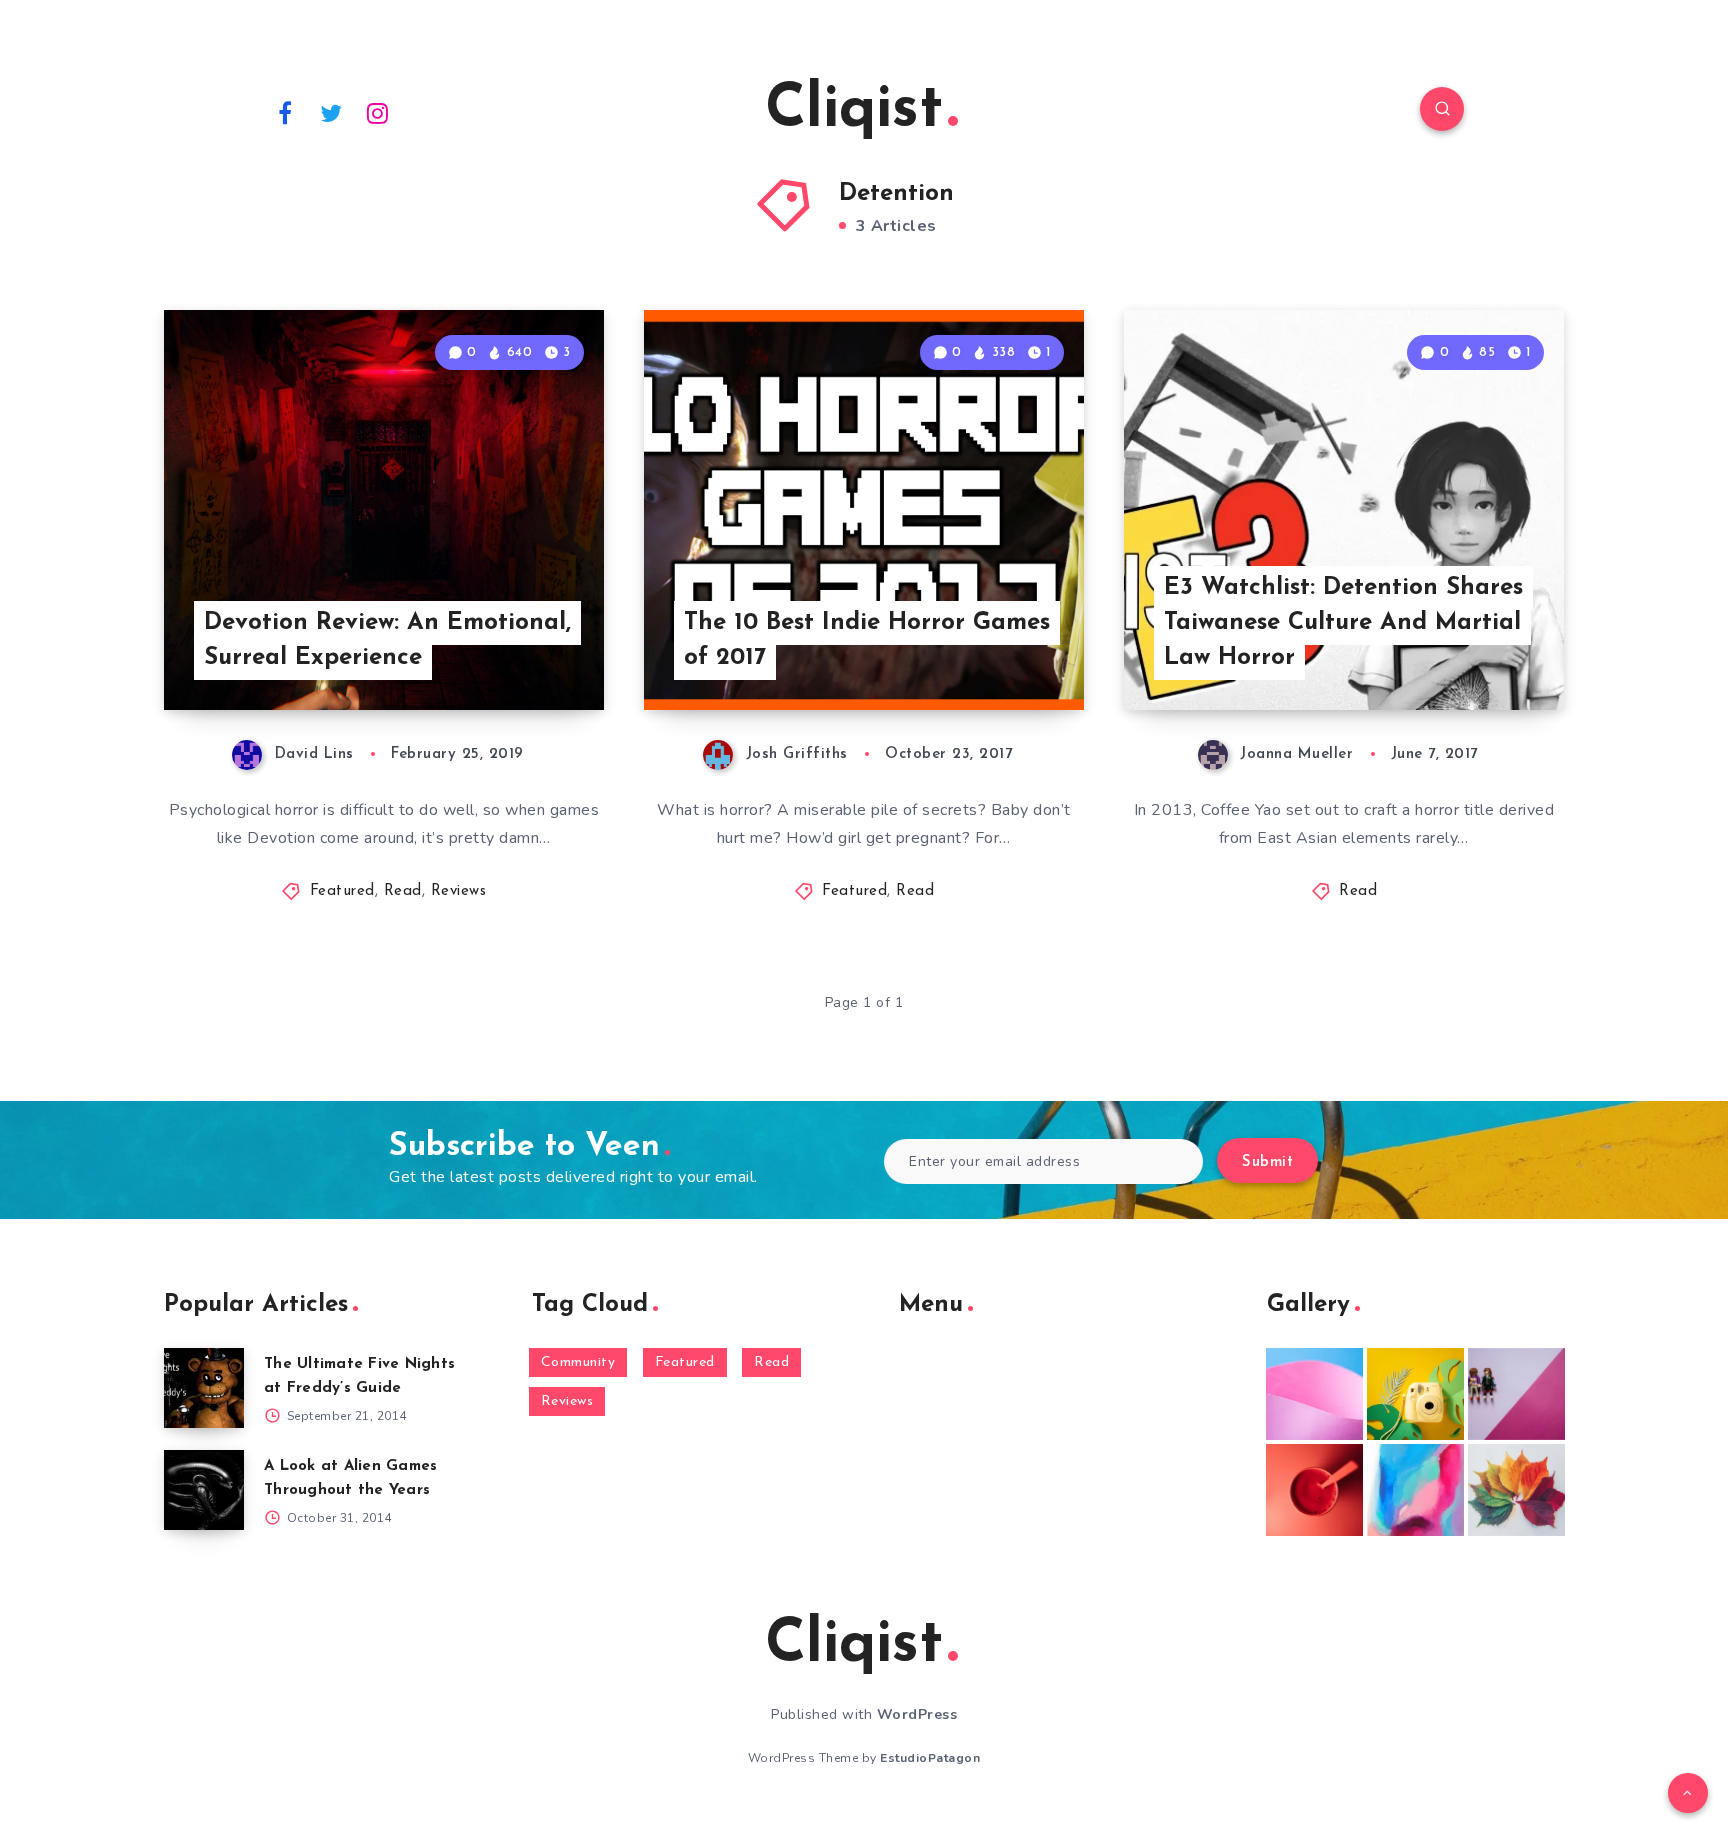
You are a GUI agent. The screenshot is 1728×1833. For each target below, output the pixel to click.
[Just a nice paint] (1415, 1490)
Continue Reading (510, 651)
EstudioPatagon (930, 1758)
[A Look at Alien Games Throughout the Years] (204, 1490)
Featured (342, 891)
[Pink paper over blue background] (1314, 1394)
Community (578, 1362)
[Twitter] (332, 112)
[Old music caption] (1516, 1394)
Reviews (459, 891)
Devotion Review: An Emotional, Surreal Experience (387, 640)
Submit (1267, 1162)
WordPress (917, 1714)
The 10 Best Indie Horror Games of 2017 (867, 640)
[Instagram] (378, 112)
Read (403, 891)
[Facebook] (285, 112)
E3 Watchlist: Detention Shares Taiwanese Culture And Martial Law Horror (1343, 623)
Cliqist (854, 111)
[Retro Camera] (1415, 1394)
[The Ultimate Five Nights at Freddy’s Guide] (204, 1388)
